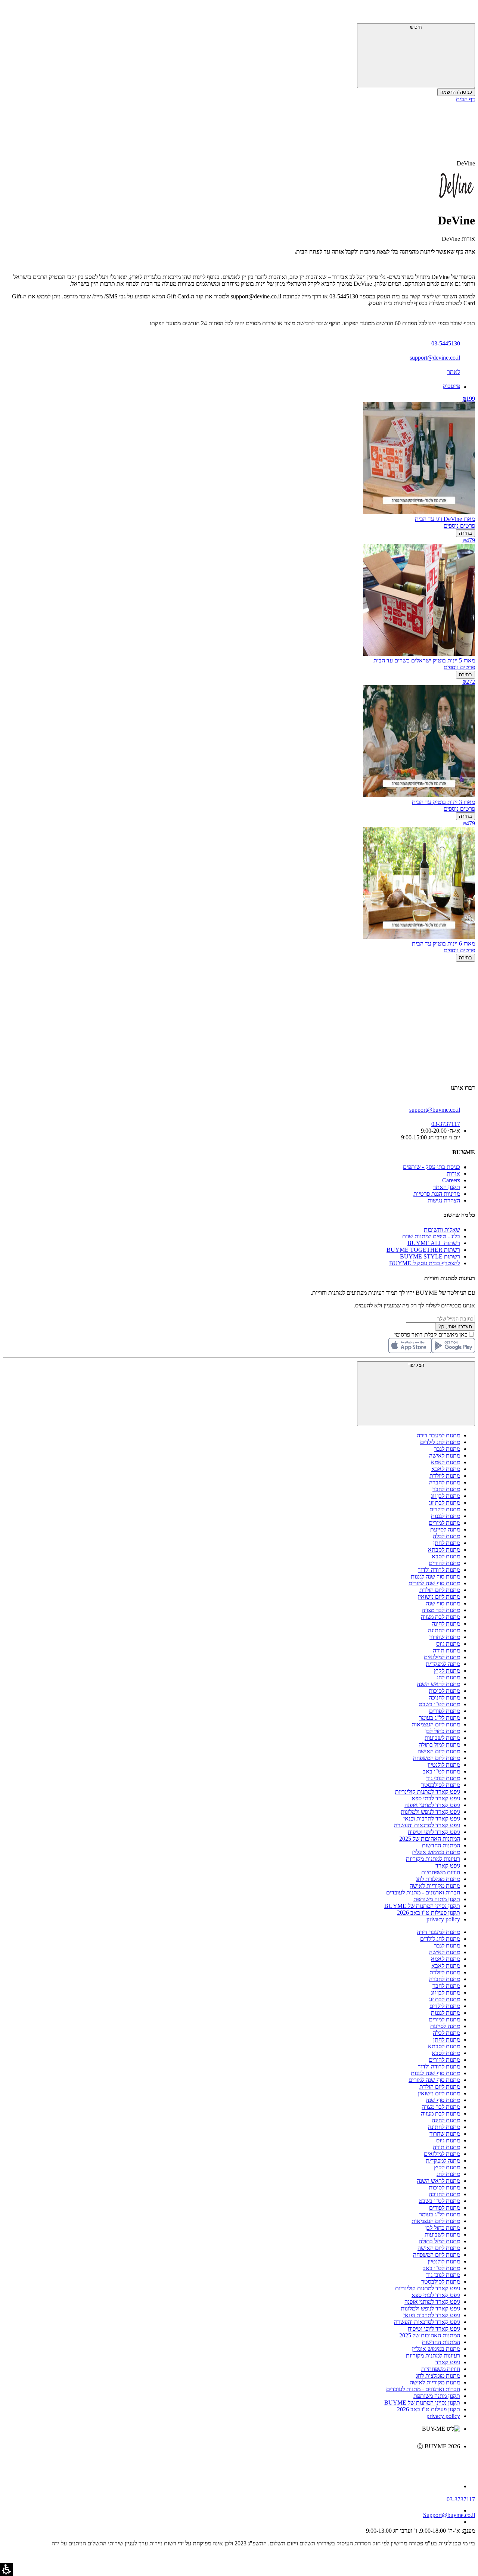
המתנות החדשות (441, 1845)
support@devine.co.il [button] (435, 358)
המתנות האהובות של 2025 (430, 1839)
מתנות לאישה (445, 1455)
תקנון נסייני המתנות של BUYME (422, 1906)
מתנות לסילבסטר (441, 1785)
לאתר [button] (454, 372)
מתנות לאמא (446, 1462)
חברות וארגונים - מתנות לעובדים (423, 1892)
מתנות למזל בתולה (439, 1745)
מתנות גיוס (448, 1644)
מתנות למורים (444, 1523)
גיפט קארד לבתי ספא (436, 1798)
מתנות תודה (446, 1650)
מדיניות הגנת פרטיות (437, 1194)
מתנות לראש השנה (438, 1684)
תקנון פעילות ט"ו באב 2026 (429, 1913)
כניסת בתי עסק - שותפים (432, 1167)
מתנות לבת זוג (444, 1503)
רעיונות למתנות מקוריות (433, 1859)
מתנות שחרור (445, 1637)
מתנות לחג (448, 1677)
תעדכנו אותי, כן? (455, 1327)
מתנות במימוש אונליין (436, 1852)
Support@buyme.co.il (449, 2515)
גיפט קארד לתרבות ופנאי (432, 1818)
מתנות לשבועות (442, 1738)
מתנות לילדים (445, 1509)
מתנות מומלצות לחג (438, 1879)
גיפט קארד (448, 1866)
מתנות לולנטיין (444, 1765)
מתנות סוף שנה (443, 1603)
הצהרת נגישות (444, 1200)
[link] (232, 2462)
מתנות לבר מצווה (441, 1610)
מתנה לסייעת (445, 1529)
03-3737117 (461, 2499)
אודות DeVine (458, 239)
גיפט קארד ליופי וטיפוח (434, 1832)
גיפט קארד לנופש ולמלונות (430, 1812)
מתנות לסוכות (444, 1691)
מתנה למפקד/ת (443, 1664)
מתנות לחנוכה (444, 1697)
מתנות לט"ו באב (441, 1771)
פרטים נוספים (459, 526)
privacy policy (443, 1919)
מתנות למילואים (442, 1657)
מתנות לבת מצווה (440, 1617)
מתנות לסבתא (444, 1550)
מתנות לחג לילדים (440, 1442)
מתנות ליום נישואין (439, 1597)
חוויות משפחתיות (441, 1872)
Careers (451, 1180)
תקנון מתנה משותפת (437, 1899)
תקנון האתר (446, 1187)
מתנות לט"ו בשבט (439, 1704)
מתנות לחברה (445, 1482)
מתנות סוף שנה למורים (434, 1583)
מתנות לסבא (446, 1556)
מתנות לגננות (446, 1516)
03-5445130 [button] (446, 343)
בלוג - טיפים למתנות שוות (431, 1236)
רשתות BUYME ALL (434, 1243)
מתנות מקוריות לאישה (435, 1886)
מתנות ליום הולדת (440, 1590)
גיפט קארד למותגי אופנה (432, 1805)
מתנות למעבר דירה (438, 1435)
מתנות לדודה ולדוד (439, 1570)
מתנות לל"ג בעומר (440, 1718)
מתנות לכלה (446, 1536)
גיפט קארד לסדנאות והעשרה (427, 1825)
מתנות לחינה (446, 1624)
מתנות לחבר (446, 1489)
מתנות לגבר (447, 1449)
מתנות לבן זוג (446, 1496)
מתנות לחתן (447, 1543)
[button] (465, 13)
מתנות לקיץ (447, 1671)
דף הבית (465, 99)
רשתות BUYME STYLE (430, 1256)
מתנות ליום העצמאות (436, 1724)
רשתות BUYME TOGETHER (423, 1250)
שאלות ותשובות (442, 1230)
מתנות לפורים (445, 1711)
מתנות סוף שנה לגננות (435, 1576)
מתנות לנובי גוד (443, 1778)
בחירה (465, 533)
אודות (453, 1174)
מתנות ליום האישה (439, 1751)
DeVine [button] (466, 163)
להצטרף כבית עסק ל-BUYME (425, 1263)
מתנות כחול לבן (443, 1731)
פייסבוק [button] (451, 386)
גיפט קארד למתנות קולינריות (428, 1792)
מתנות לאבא (446, 1469)
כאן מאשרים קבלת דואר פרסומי (435, 1334)
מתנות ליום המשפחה (437, 1758)
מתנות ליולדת (445, 1476)
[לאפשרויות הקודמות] (239, 990)
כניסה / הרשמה (456, 92)
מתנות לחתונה (444, 1630)
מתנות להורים (444, 1563)
